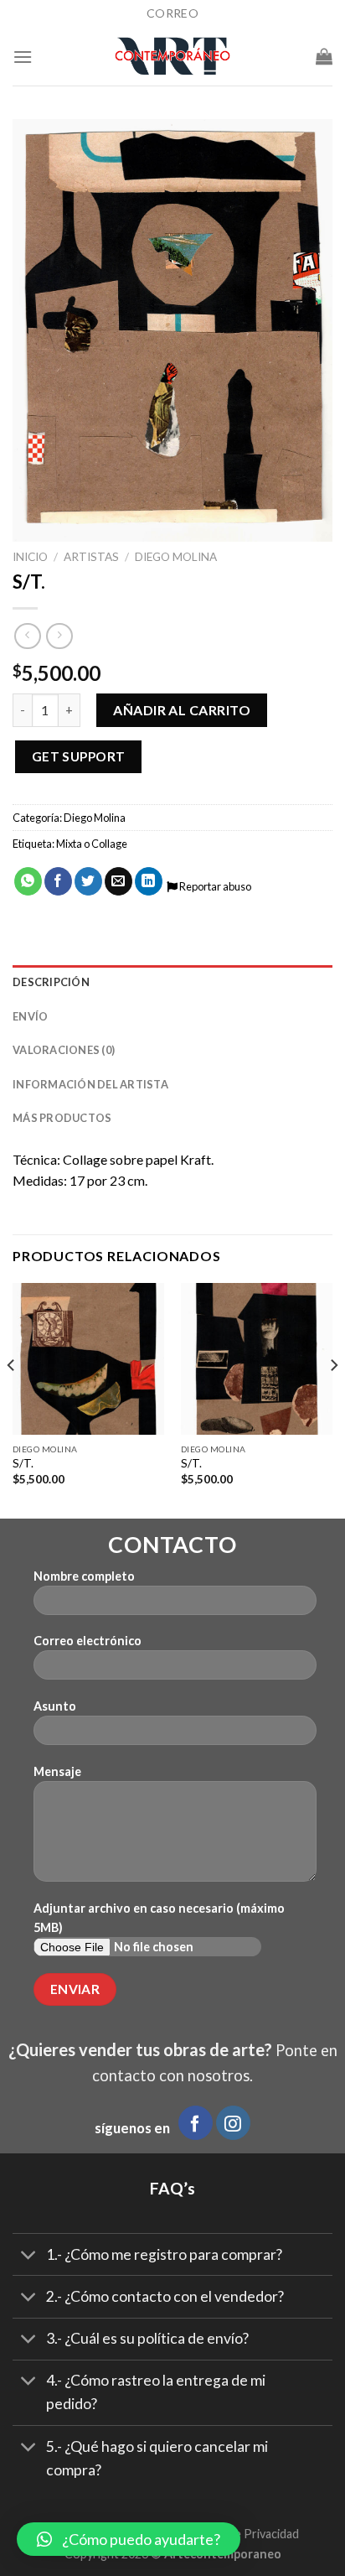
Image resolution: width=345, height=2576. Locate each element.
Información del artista (90, 1084)
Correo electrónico (88, 1641)
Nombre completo (84, 1576)
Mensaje (57, 1771)
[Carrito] (324, 56)
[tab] (172, 982)
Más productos (62, 1118)
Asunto (55, 1706)
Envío (30, 1016)
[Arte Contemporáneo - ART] (172, 56)
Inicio (30, 557)
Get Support (79, 756)
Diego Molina (176, 557)
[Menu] (23, 57)
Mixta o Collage (92, 844)
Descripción (51, 982)
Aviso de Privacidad (247, 2534)
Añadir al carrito (182, 710)
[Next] (333, 1399)
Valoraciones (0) (64, 1050)
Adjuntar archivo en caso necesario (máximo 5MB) (159, 1918)
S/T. (23, 1463)
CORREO (172, 13)
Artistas (91, 557)
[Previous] (12, 1399)
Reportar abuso (214, 886)
